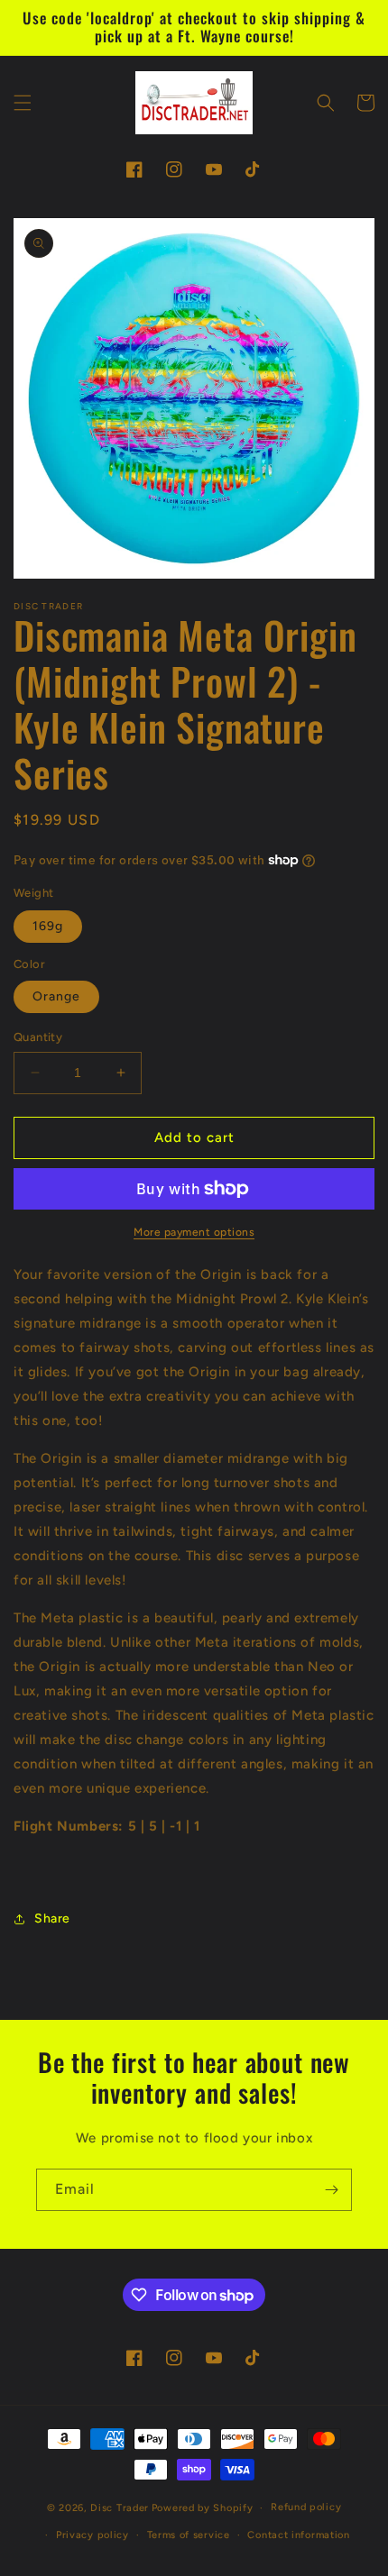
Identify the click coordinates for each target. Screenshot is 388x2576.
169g (48, 926)
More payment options (194, 1232)
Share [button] (52, 1918)
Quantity (38, 1037)
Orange (56, 996)
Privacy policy (92, 2535)
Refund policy (306, 2507)
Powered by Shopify (203, 2508)
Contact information (298, 2535)
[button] (23, 103)
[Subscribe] (331, 2190)
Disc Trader (120, 2508)
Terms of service (189, 2535)
